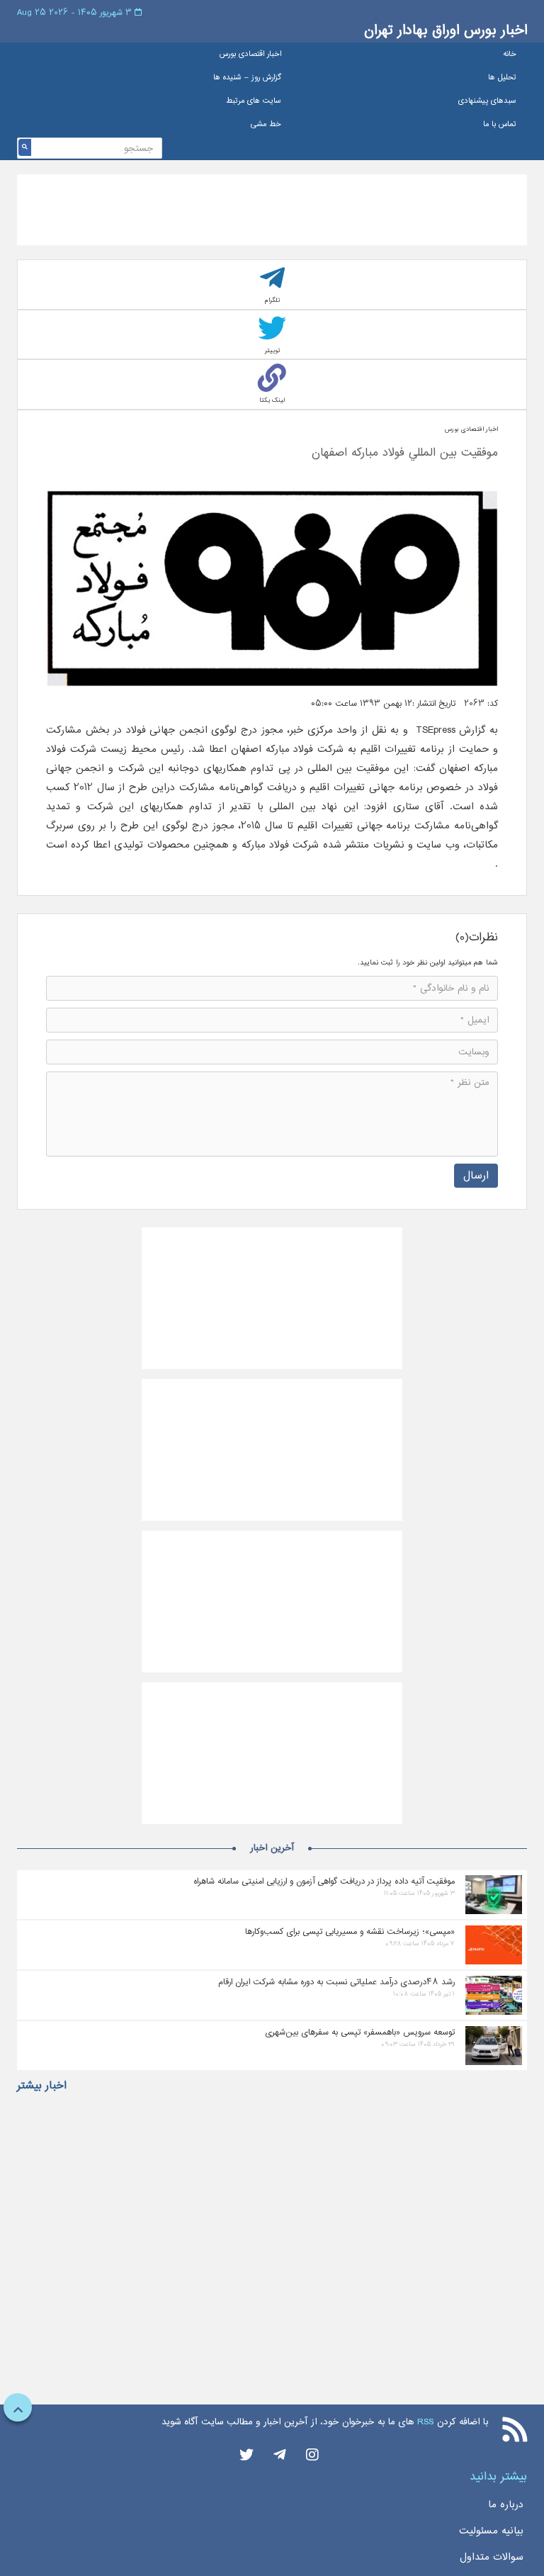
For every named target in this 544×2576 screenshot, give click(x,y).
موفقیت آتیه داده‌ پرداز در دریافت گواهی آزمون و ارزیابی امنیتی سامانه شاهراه (324, 1881)
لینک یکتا (272, 400)
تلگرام (272, 300)
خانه (510, 54)
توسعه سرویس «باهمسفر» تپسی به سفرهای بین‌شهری (360, 2032)
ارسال (476, 1175)
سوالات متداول (492, 2557)
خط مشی (266, 124)
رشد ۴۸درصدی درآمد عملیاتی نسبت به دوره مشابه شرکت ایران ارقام (336, 1982)
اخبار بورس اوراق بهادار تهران (446, 30)
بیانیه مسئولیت (491, 2531)
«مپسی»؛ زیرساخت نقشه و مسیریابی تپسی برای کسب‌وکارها (350, 1931)
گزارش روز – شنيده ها (247, 78)
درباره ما (506, 2504)
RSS (425, 2422)
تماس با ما (500, 124)
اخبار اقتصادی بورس (250, 54)
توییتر (272, 350)
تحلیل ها (502, 78)
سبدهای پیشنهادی (487, 101)
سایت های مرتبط (254, 101)
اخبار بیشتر (42, 2086)
